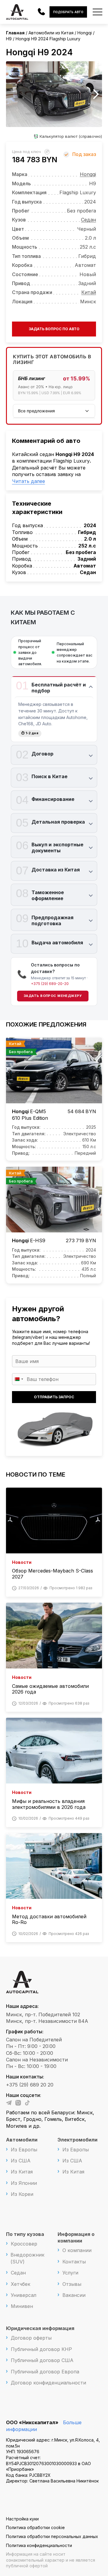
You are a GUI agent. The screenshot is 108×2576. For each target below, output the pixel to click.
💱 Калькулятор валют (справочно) (68, 136)
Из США (21, 2161)
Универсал (24, 2295)
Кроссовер (24, 2244)
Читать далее (28, 481)
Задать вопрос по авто (54, 329)
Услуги (70, 2273)
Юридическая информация (40, 2328)
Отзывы (72, 2284)
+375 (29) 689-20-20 (50, 984)
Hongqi (88, 174)
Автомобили (22, 2140)
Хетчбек (21, 2284)
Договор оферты (31, 2338)
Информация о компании (76, 2237)
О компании (77, 2250)
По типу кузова (25, 2234)
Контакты (74, 2262)
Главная (15, 33)
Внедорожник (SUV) (27, 2258)
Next (96, 94)
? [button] (48, 152)
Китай (89, 292)
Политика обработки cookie (35, 2527)
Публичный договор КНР (41, 2349)
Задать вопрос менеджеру (53, 996)
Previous (12, 94)
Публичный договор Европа (45, 2372)
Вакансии (74, 2295)
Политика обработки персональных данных (52, 2536)
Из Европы (24, 2150)
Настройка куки (22, 2519)
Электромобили (78, 2140)
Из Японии (24, 2183)
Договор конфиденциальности (48, 2383)
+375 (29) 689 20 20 (30, 2085)
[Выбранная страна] (19, 1379)
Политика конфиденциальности (39, 2545)
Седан (88, 220)
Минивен (22, 2306)
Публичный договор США (42, 2360)
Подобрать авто (68, 12)
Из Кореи (22, 2194)
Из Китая (22, 2172)
